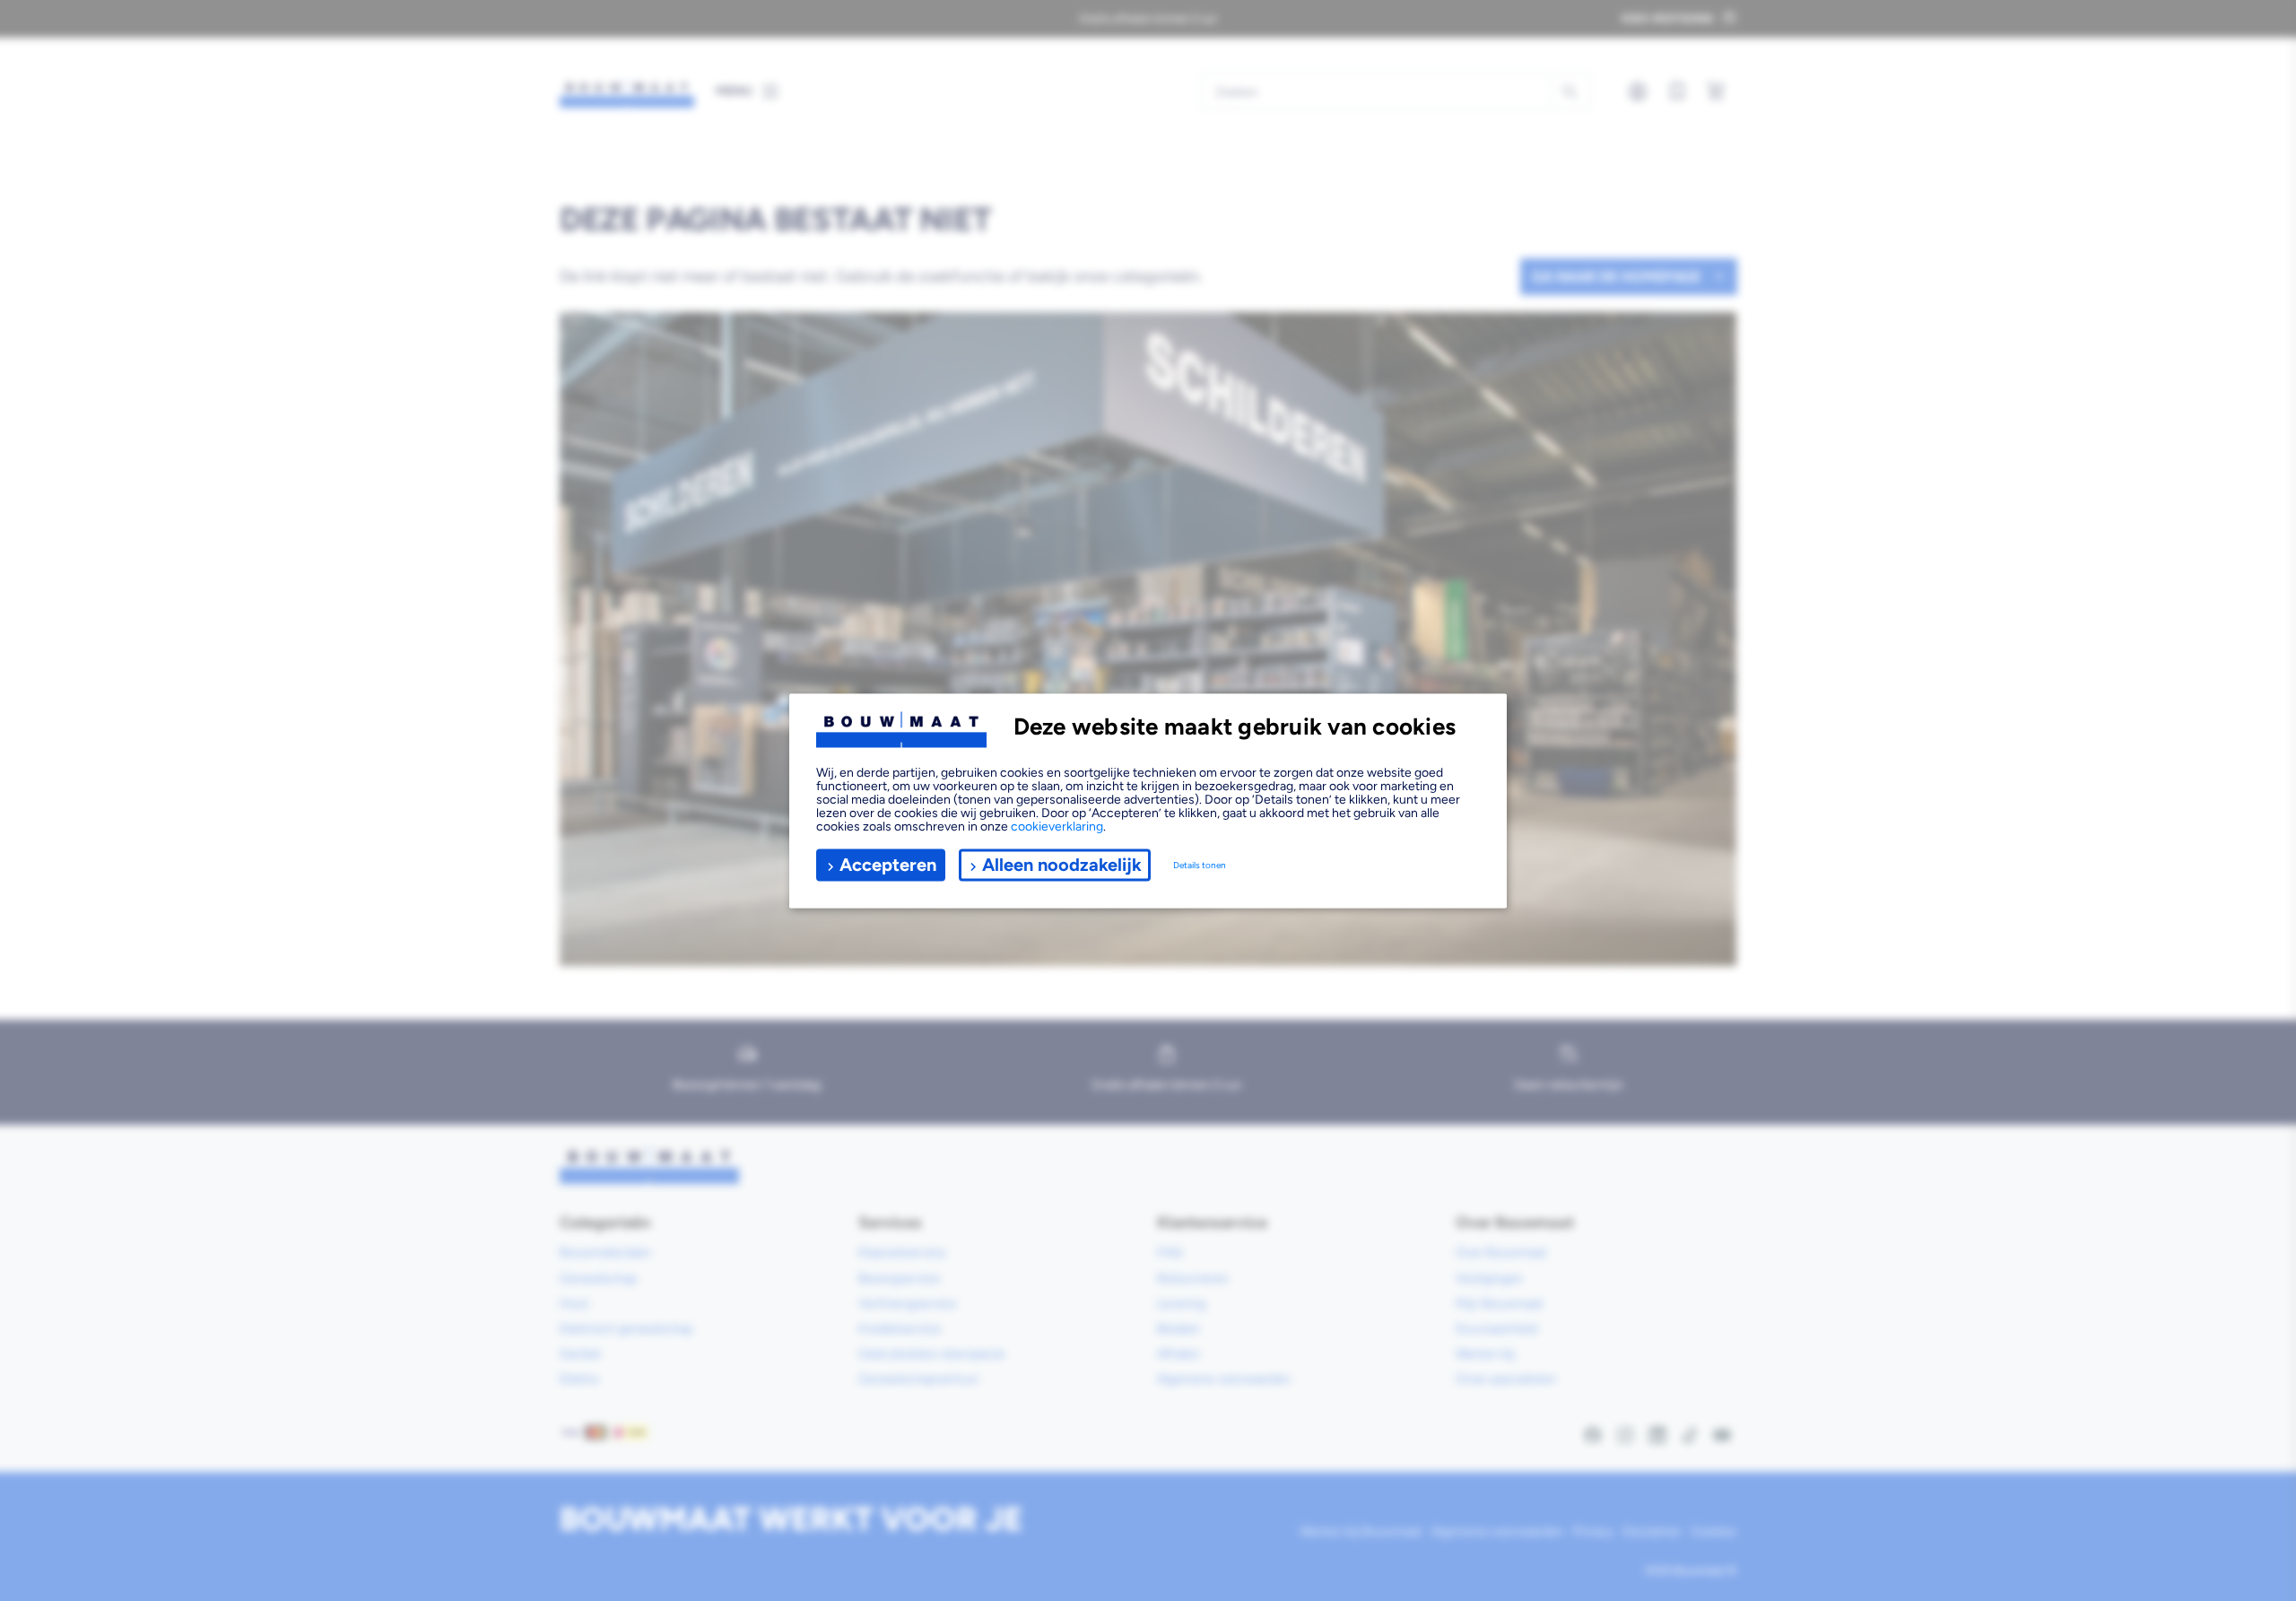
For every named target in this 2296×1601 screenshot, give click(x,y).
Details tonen (1200, 865)
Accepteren (888, 865)
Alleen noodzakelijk (1062, 865)
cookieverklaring (1057, 826)
